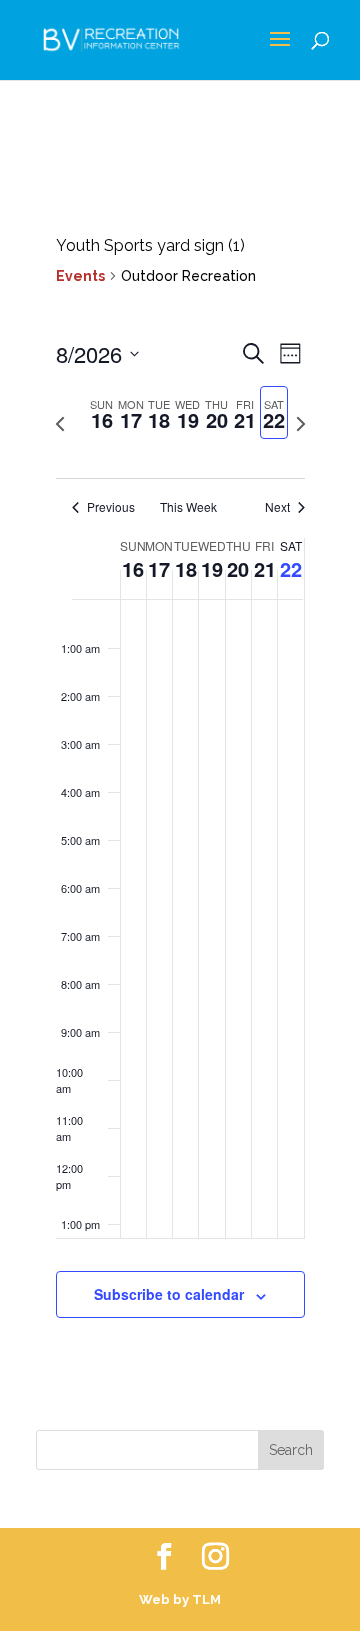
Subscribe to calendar (169, 1294)
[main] (180, 798)
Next (277, 507)
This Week (188, 507)
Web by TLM (180, 1599)
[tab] (102, 412)
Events (80, 276)
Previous (111, 507)
